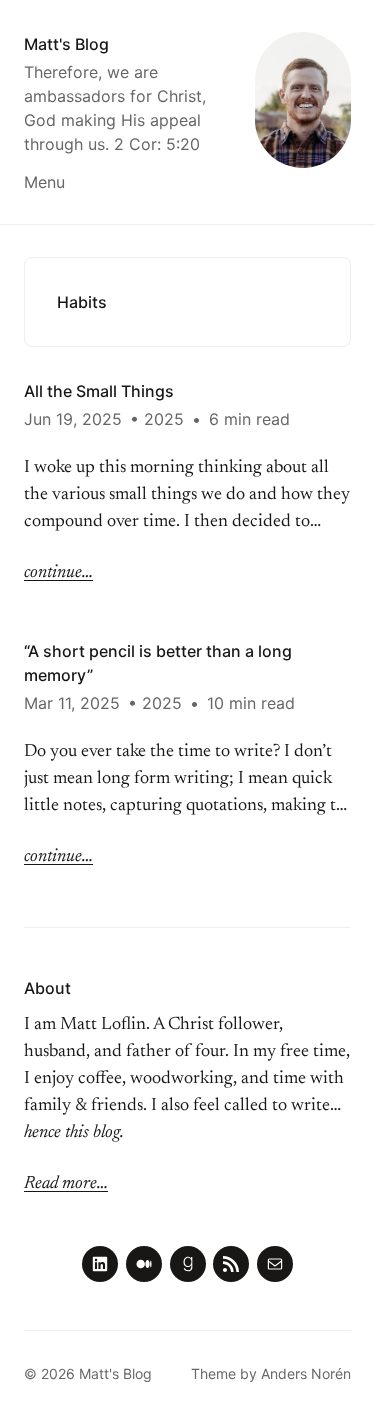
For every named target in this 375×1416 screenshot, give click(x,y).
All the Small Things (99, 391)
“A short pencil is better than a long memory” (158, 663)
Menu (44, 182)
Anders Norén (306, 1373)
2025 (164, 419)
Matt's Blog (66, 44)
